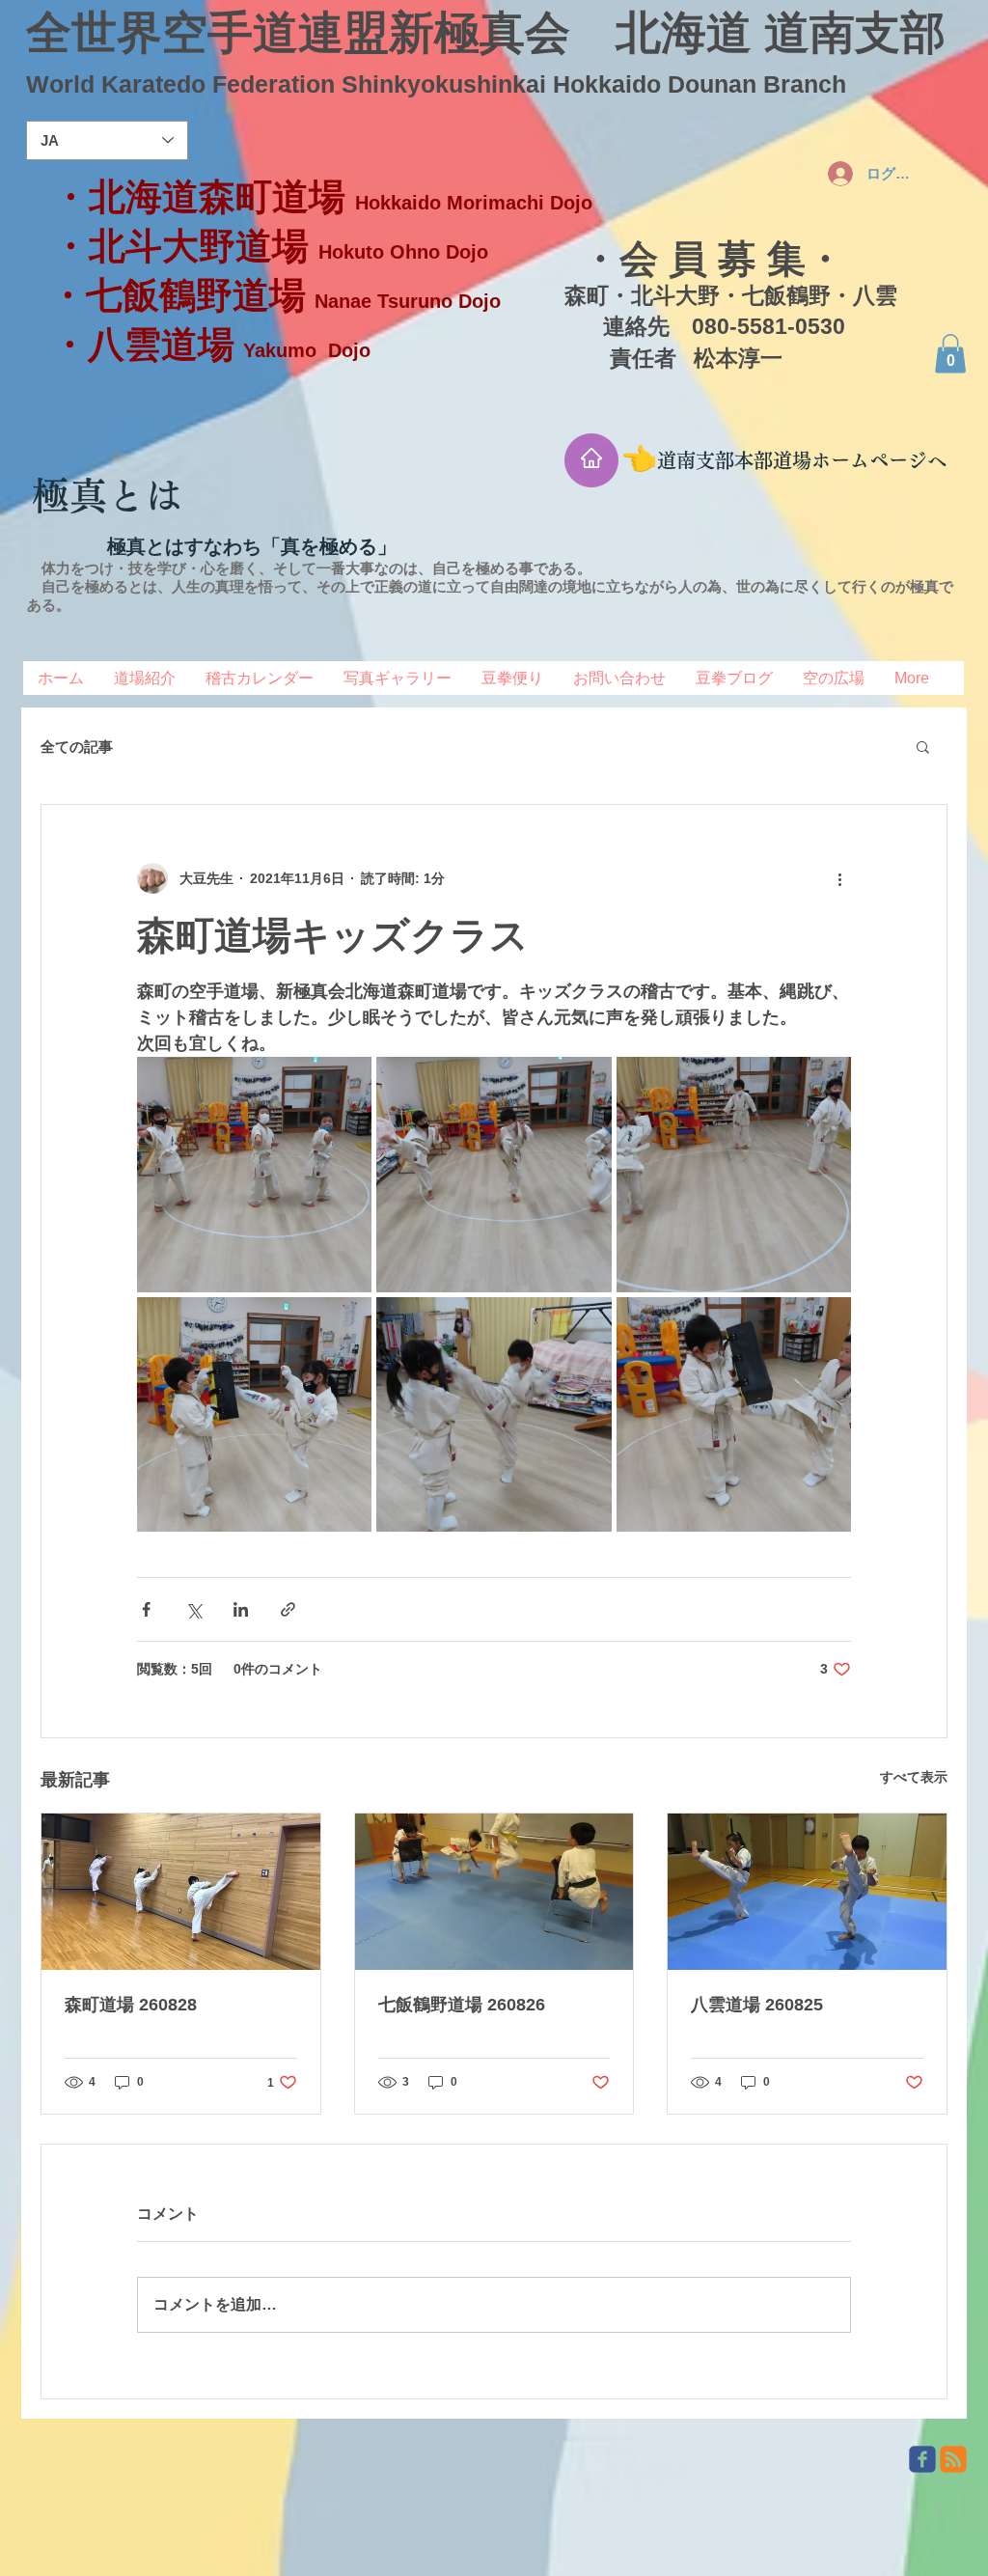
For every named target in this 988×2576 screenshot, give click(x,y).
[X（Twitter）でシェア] (193, 1609)
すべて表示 (914, 1777)
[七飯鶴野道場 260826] (494, 1892)
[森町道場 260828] (181, 1892)
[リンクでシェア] (288, 1609)
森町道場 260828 (131, 2005)
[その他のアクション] (839, 878)
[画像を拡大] (254, 1174)
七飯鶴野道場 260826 (462, 2005)
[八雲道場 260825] (807, 1892)
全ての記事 (77, 747)
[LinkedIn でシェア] (241, 1609)
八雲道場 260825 (757, 2005)
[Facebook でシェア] (146, 1609)
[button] (950, 354)
